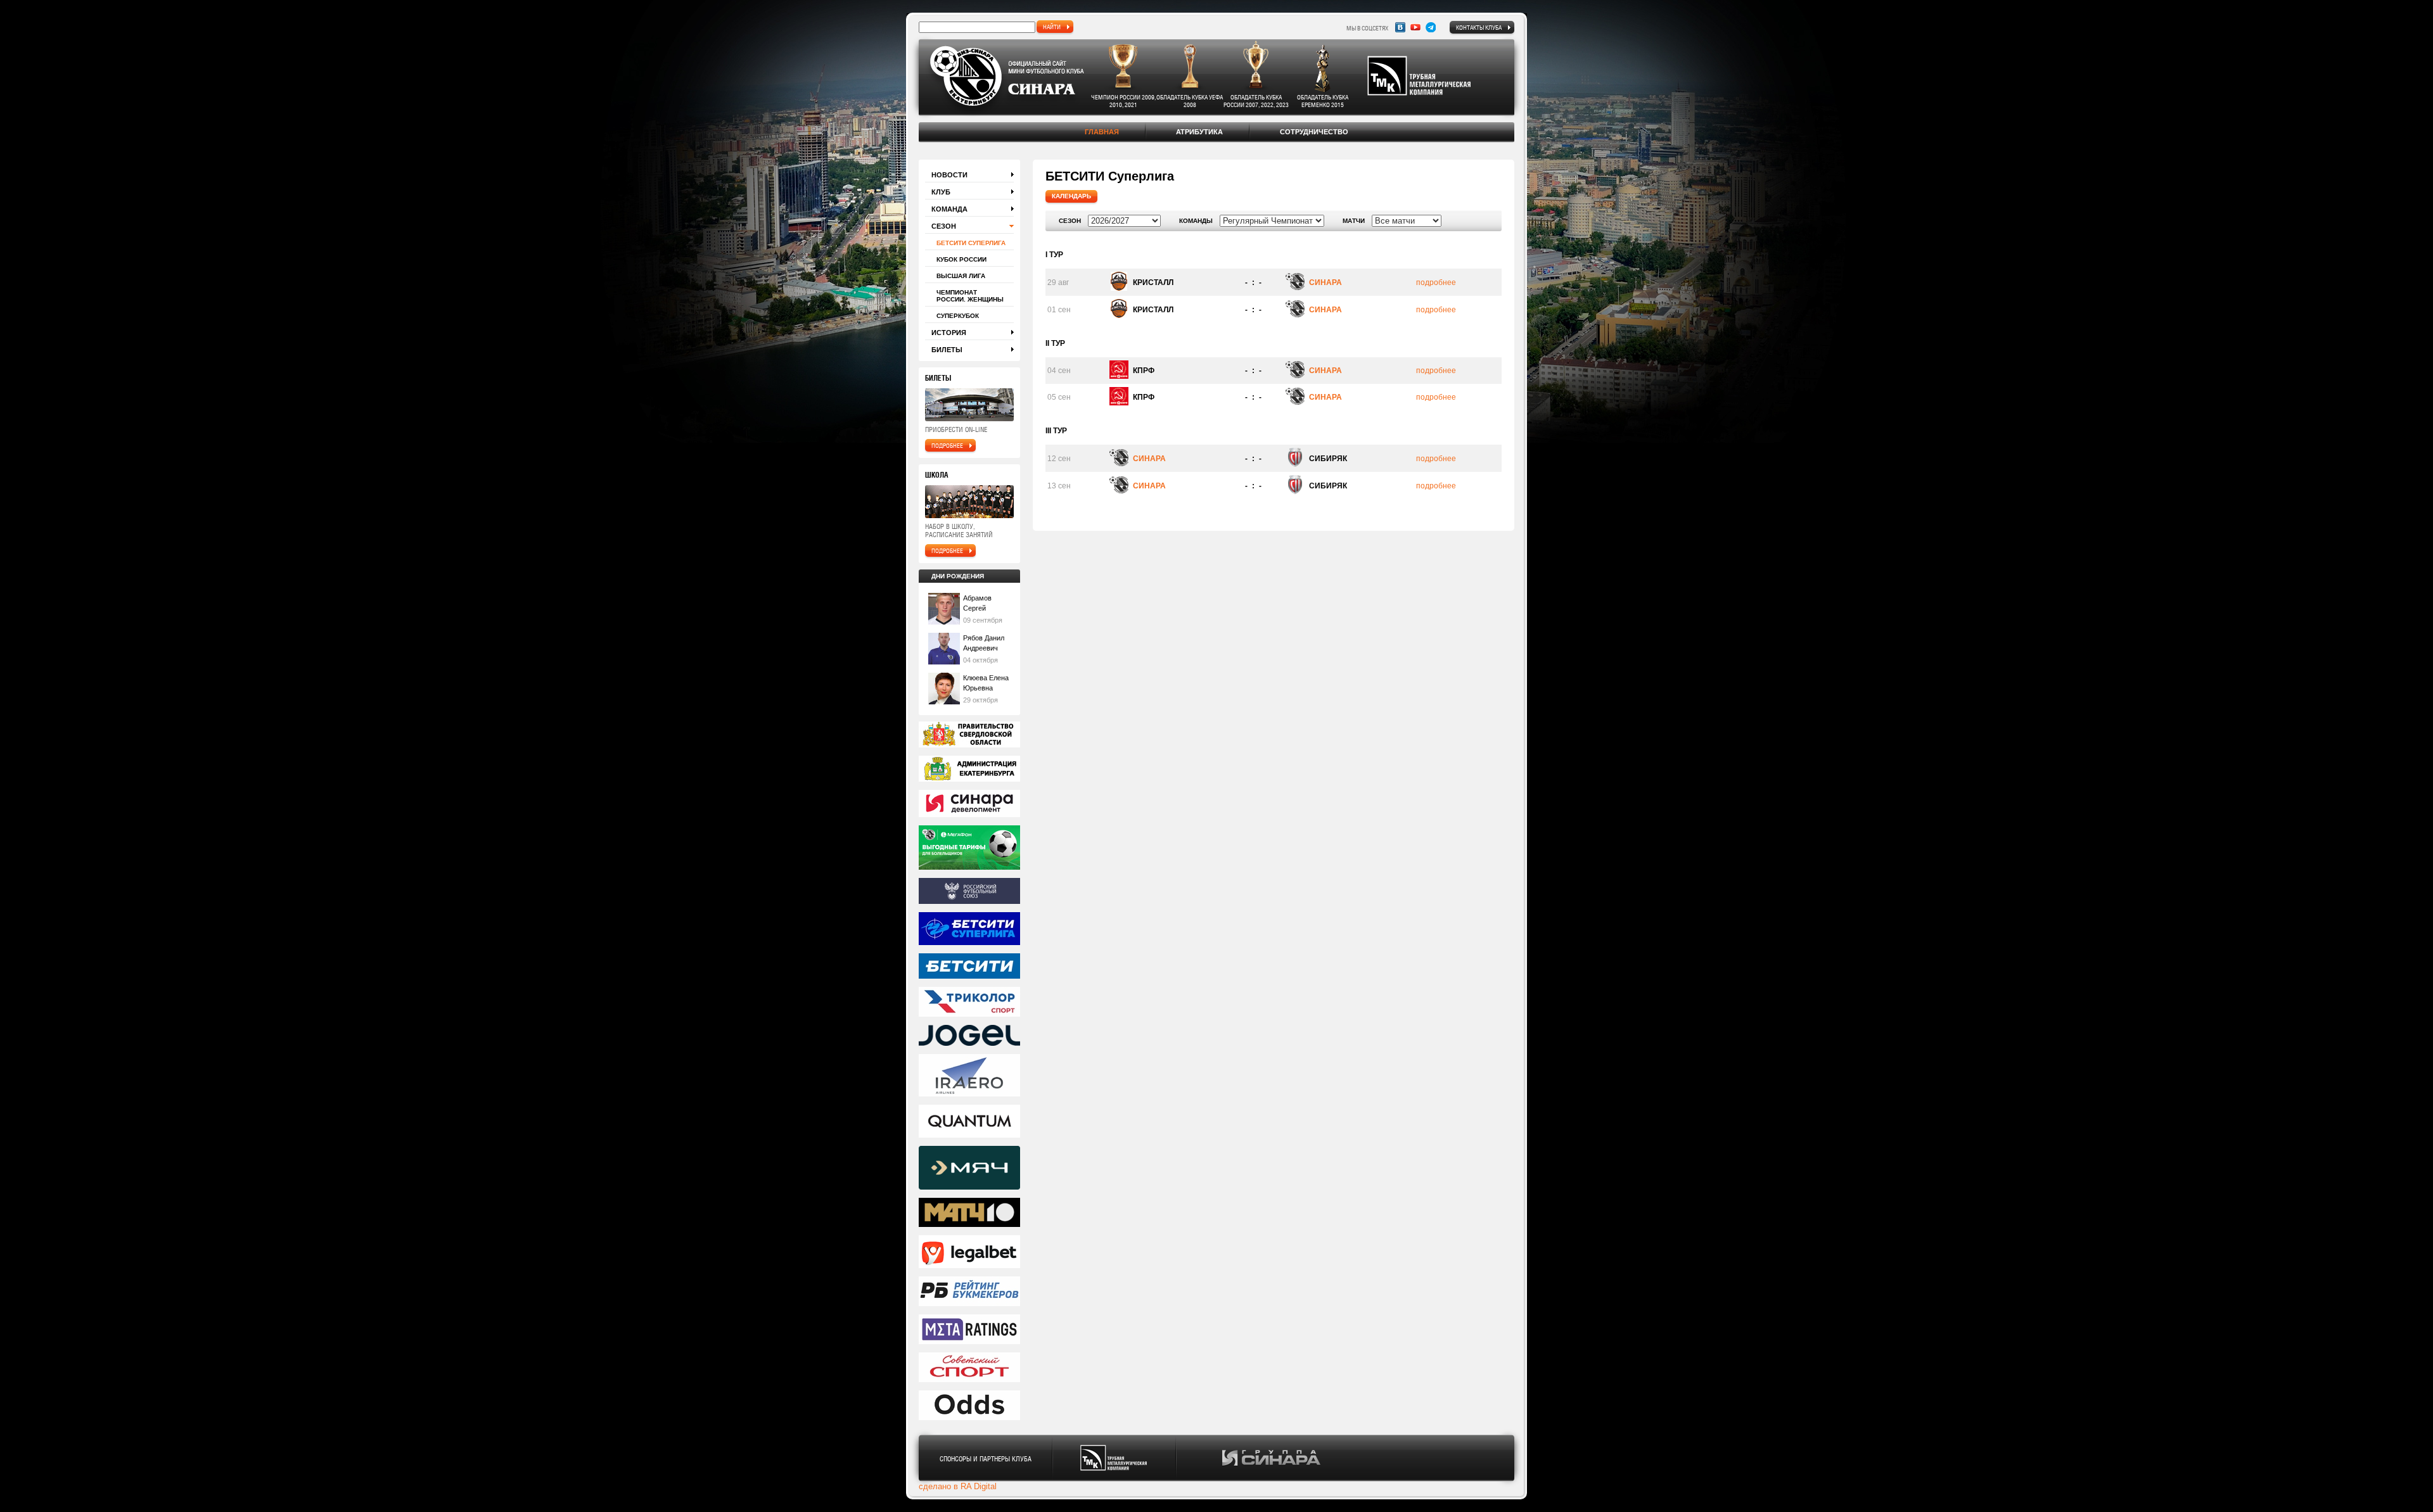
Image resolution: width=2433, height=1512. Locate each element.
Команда (949, 209)
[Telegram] (1431, 27)
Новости (949, 175)
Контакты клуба (1479, 27)
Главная (1102, 132)
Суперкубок (958, 316)
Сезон (944, 226)
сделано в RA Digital (958, 1486)
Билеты (947, 350)
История (949, 333)
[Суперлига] (969, 930)
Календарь (1071, 196)
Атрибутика (1199, 132)
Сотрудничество (1314, 132)
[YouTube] (1415, 27)
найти (1052, 27)
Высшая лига (961, 276)
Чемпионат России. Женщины (970, 296)
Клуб (941, 192)
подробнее (947, 445)
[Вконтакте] (1400, 27)
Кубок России (961, 259)
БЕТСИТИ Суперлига (971, 243)
